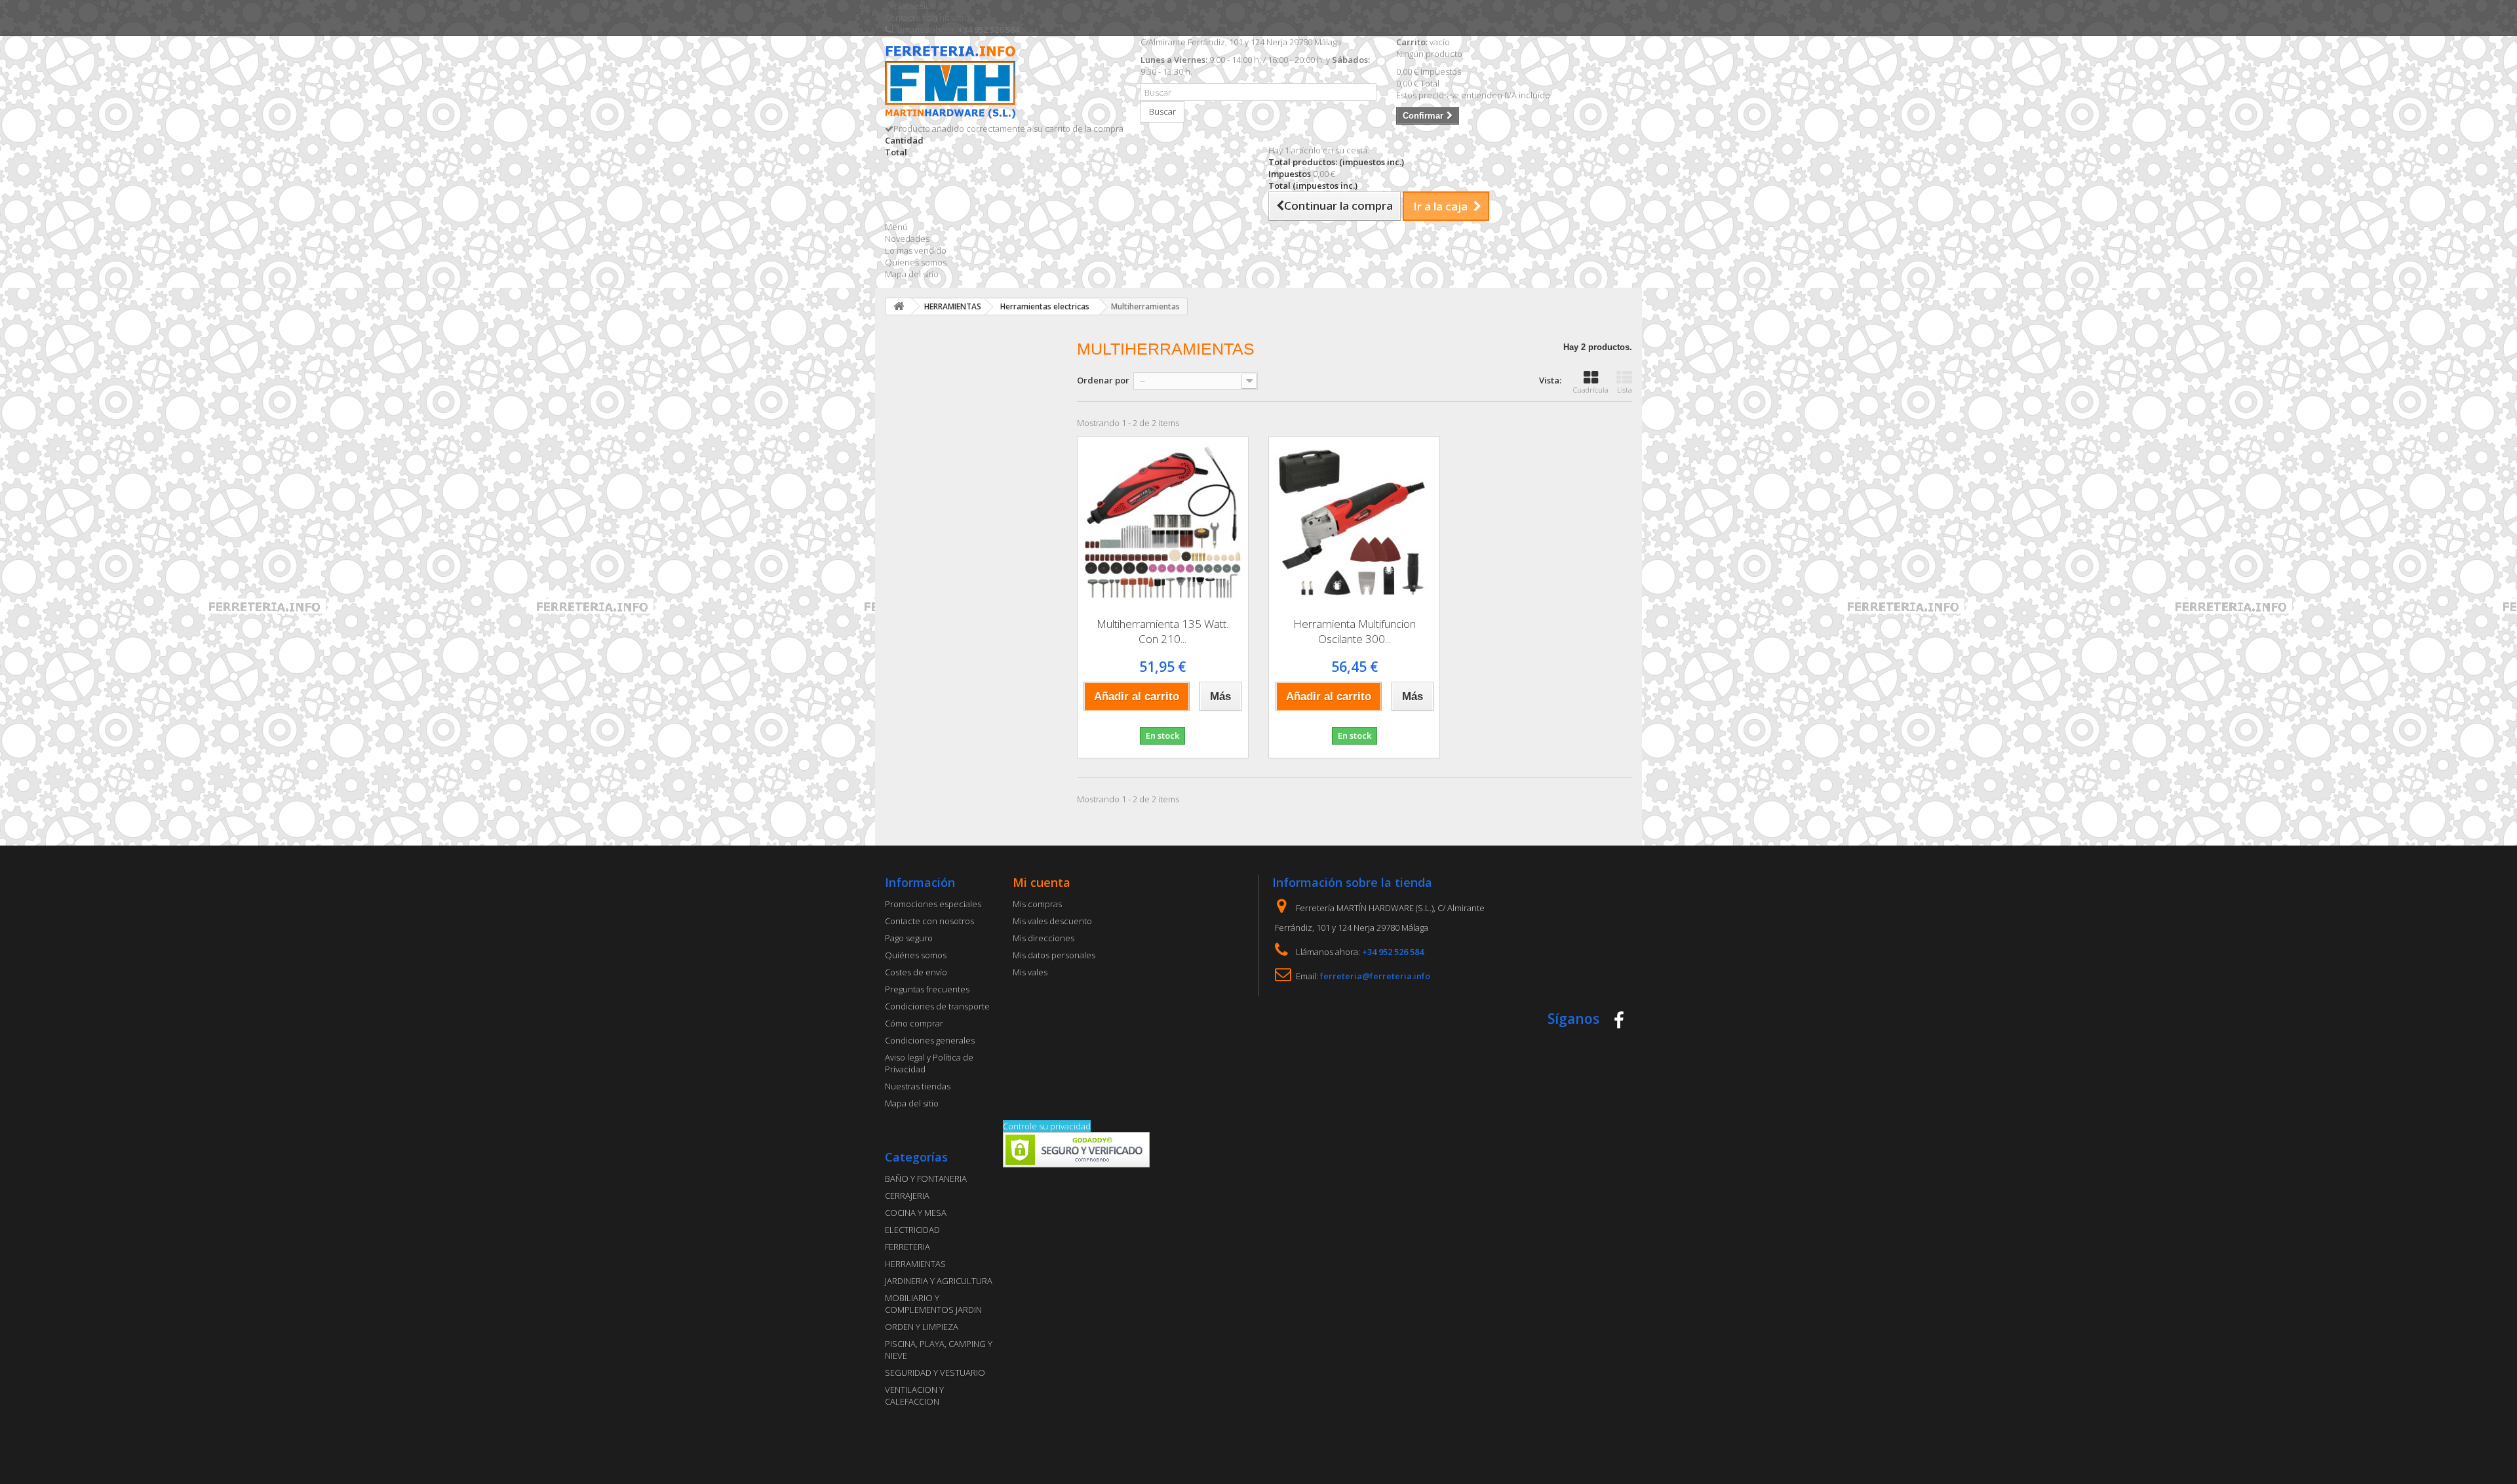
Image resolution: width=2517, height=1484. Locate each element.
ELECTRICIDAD (912, 1230)
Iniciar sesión (910, 6)
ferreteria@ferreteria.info (1375, 976)
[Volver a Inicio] (899, 306)
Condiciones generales (930, 1040)
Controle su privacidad (1047, 1126)
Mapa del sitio (912, 274)
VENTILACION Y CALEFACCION (914, 1396)
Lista (1625, 390)
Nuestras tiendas (918, 1086)
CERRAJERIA (907, 1196)
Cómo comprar (914, 1023)
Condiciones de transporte (937, 1006)
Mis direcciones (1044, 938)
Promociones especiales (933, 904)
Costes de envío (916, 972)
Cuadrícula (1591, 390)
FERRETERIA (907, 1247)
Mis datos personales (1054, 955)
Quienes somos (916, 262)
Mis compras (1037, 904)
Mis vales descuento (1052, 921)
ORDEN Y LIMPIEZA (922, 1327)
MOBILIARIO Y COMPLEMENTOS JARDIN (933, 1304)
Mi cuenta (1042, 882)
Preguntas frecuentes (927, 989)
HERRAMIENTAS (915, 1264)
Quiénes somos (916, 955)
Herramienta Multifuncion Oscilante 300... (1355, 631)
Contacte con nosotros (929, 18)
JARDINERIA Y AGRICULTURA (939, 1281)
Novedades (907, 239)
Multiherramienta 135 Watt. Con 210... (1162, 631)
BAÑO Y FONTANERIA (926, 1179)
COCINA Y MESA (916, 1213)
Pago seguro (909, 938)
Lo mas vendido (916, 250)
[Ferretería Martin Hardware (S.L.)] (1003, 84)
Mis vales (1030, 972)
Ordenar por (1103, 380)
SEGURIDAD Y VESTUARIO (935, 1373)
